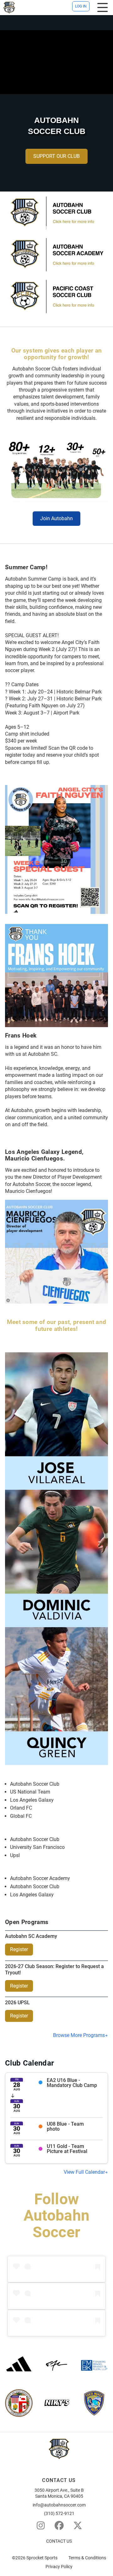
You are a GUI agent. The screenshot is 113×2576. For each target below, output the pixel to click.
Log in (81, 6)
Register (19, 1949)
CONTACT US (59, 2541)
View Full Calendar (84, 2172)
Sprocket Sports (42, 2558)
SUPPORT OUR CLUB (56, 156)
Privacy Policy (59, 2567)
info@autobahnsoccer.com (59, 2505)
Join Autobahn (56, 518)
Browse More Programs (79, 2035)
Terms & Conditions (87, 2558)
